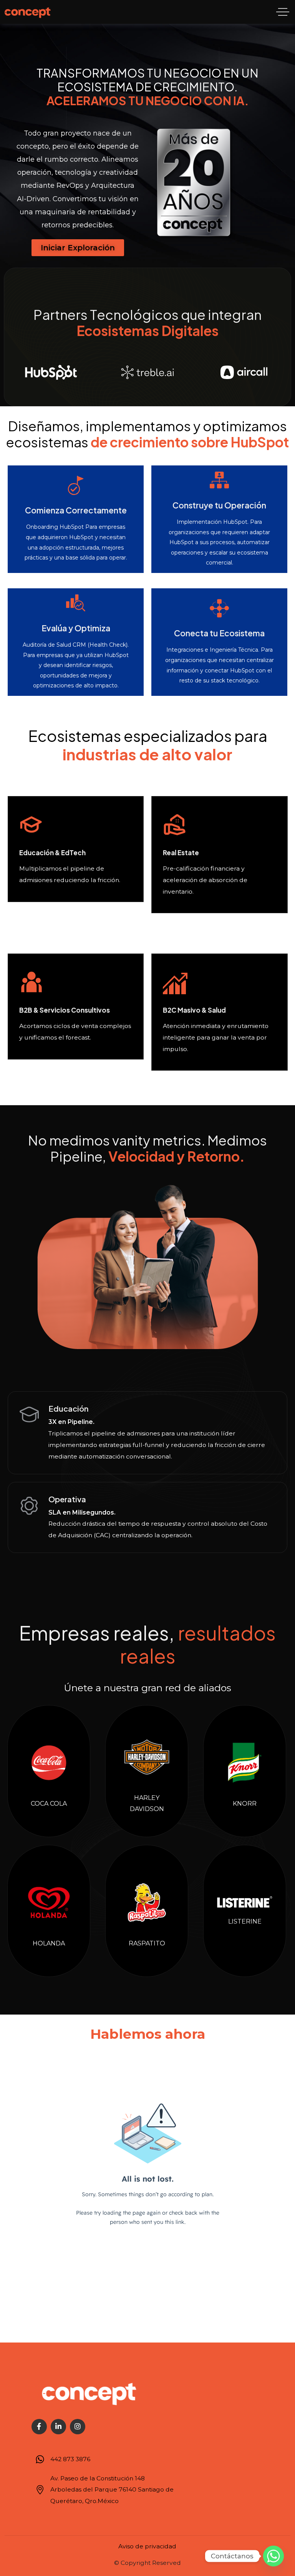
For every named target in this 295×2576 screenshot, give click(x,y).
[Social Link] (39, 2427)
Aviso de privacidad (147, 2546)
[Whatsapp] (273, 2556)
